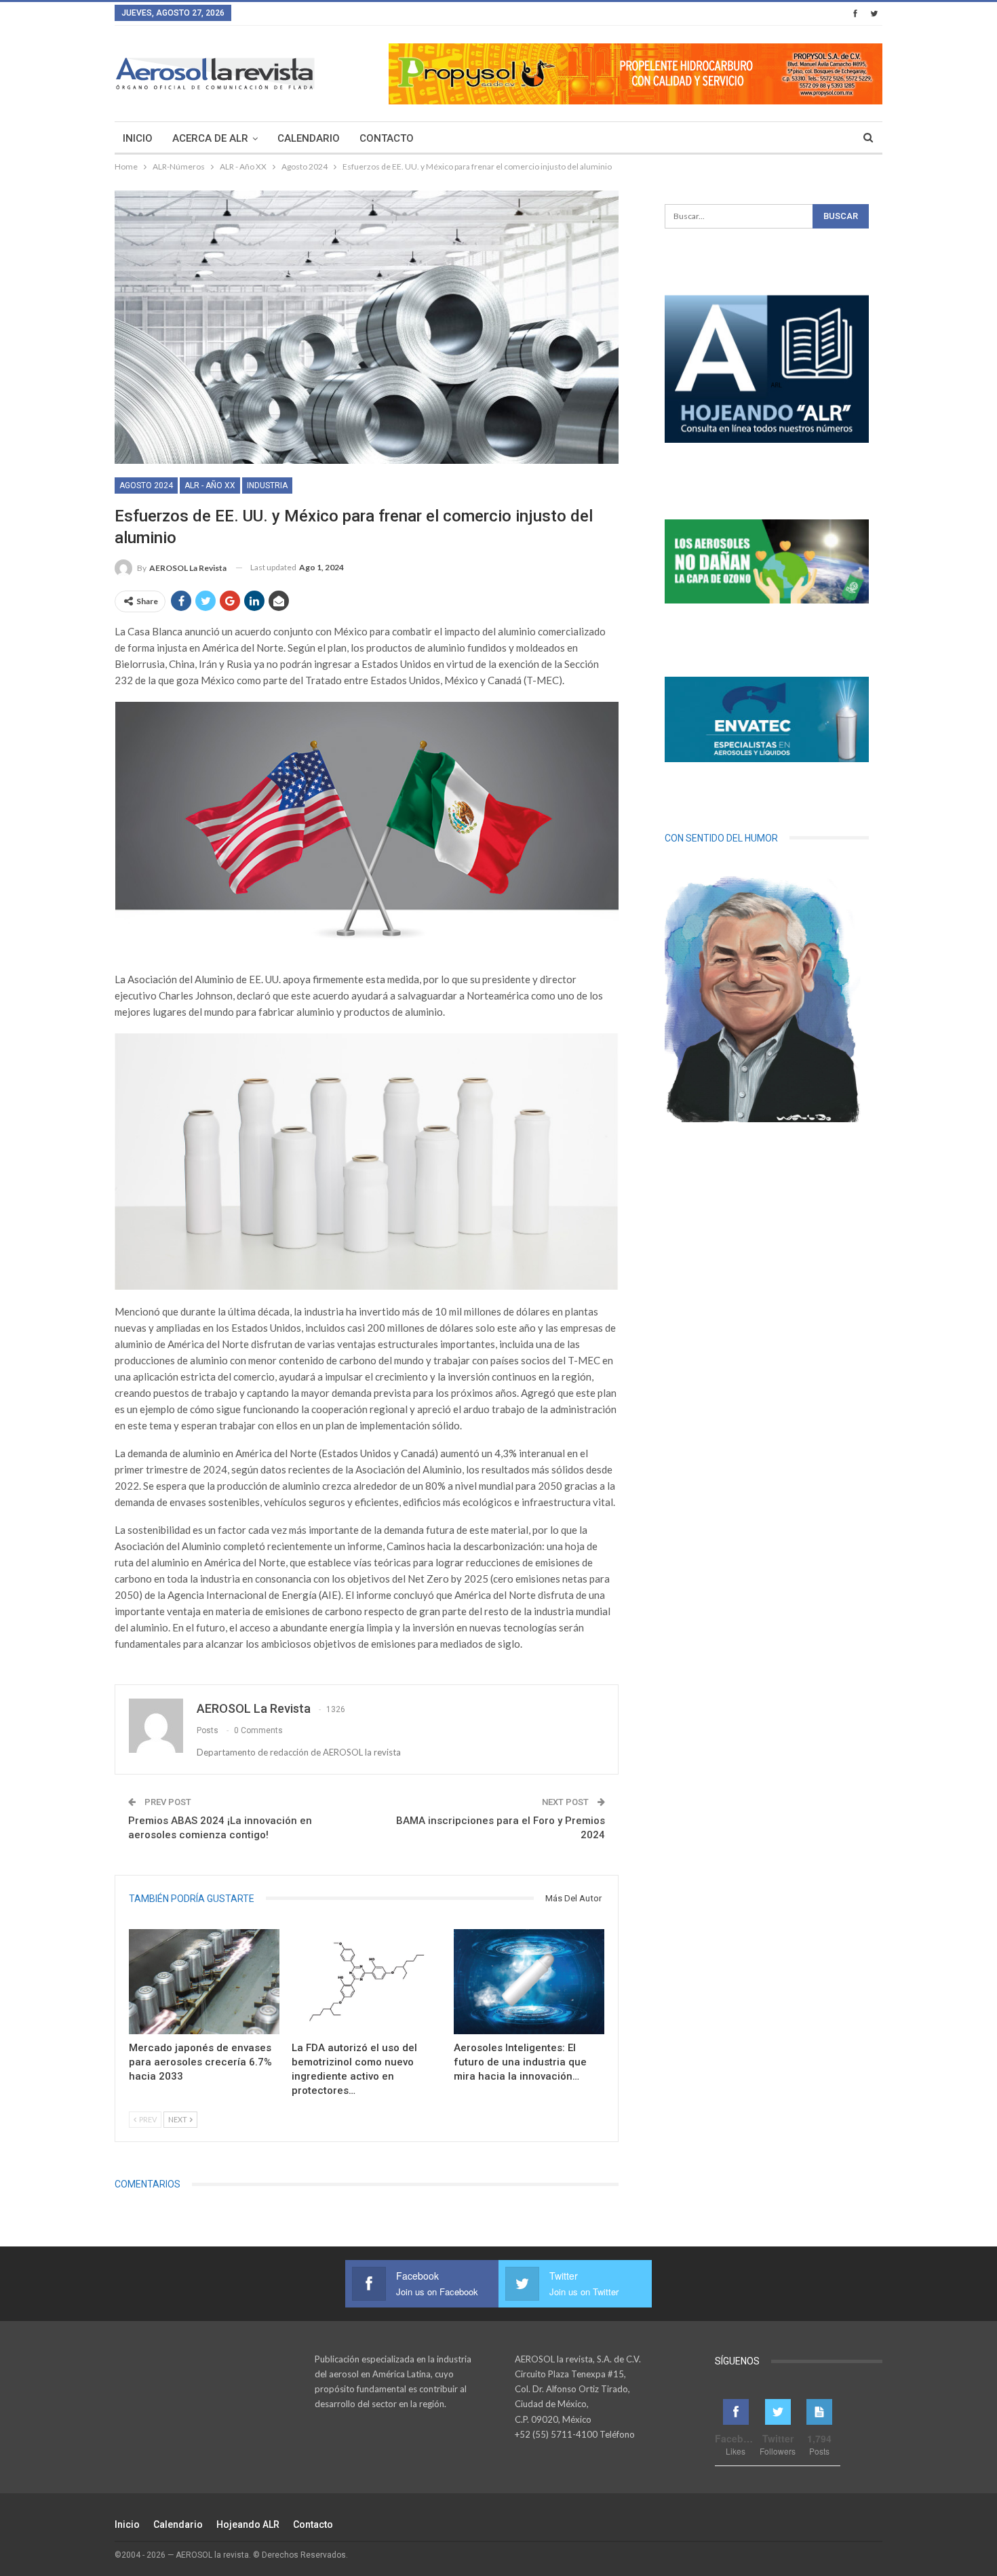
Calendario (309, 138)
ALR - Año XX (210, 486)
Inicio (138, 138)
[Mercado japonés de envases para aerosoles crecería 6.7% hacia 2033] (204, 1982)
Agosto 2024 (146, 486)
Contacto (387, 138)
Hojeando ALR (248, 2524)
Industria (267, 486)
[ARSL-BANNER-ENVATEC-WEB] (767, 719)
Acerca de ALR (210, 138)
